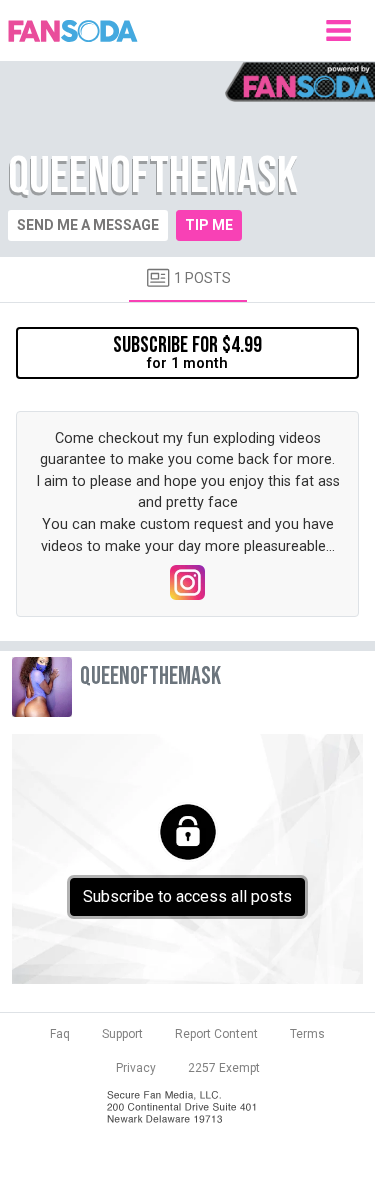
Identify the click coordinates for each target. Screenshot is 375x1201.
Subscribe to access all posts (187, 896)
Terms (307, 1034)
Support (122, 1034)
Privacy (136, 1068)
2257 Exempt (224, 1068)
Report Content (216, 1034)
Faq (60, 1034)
